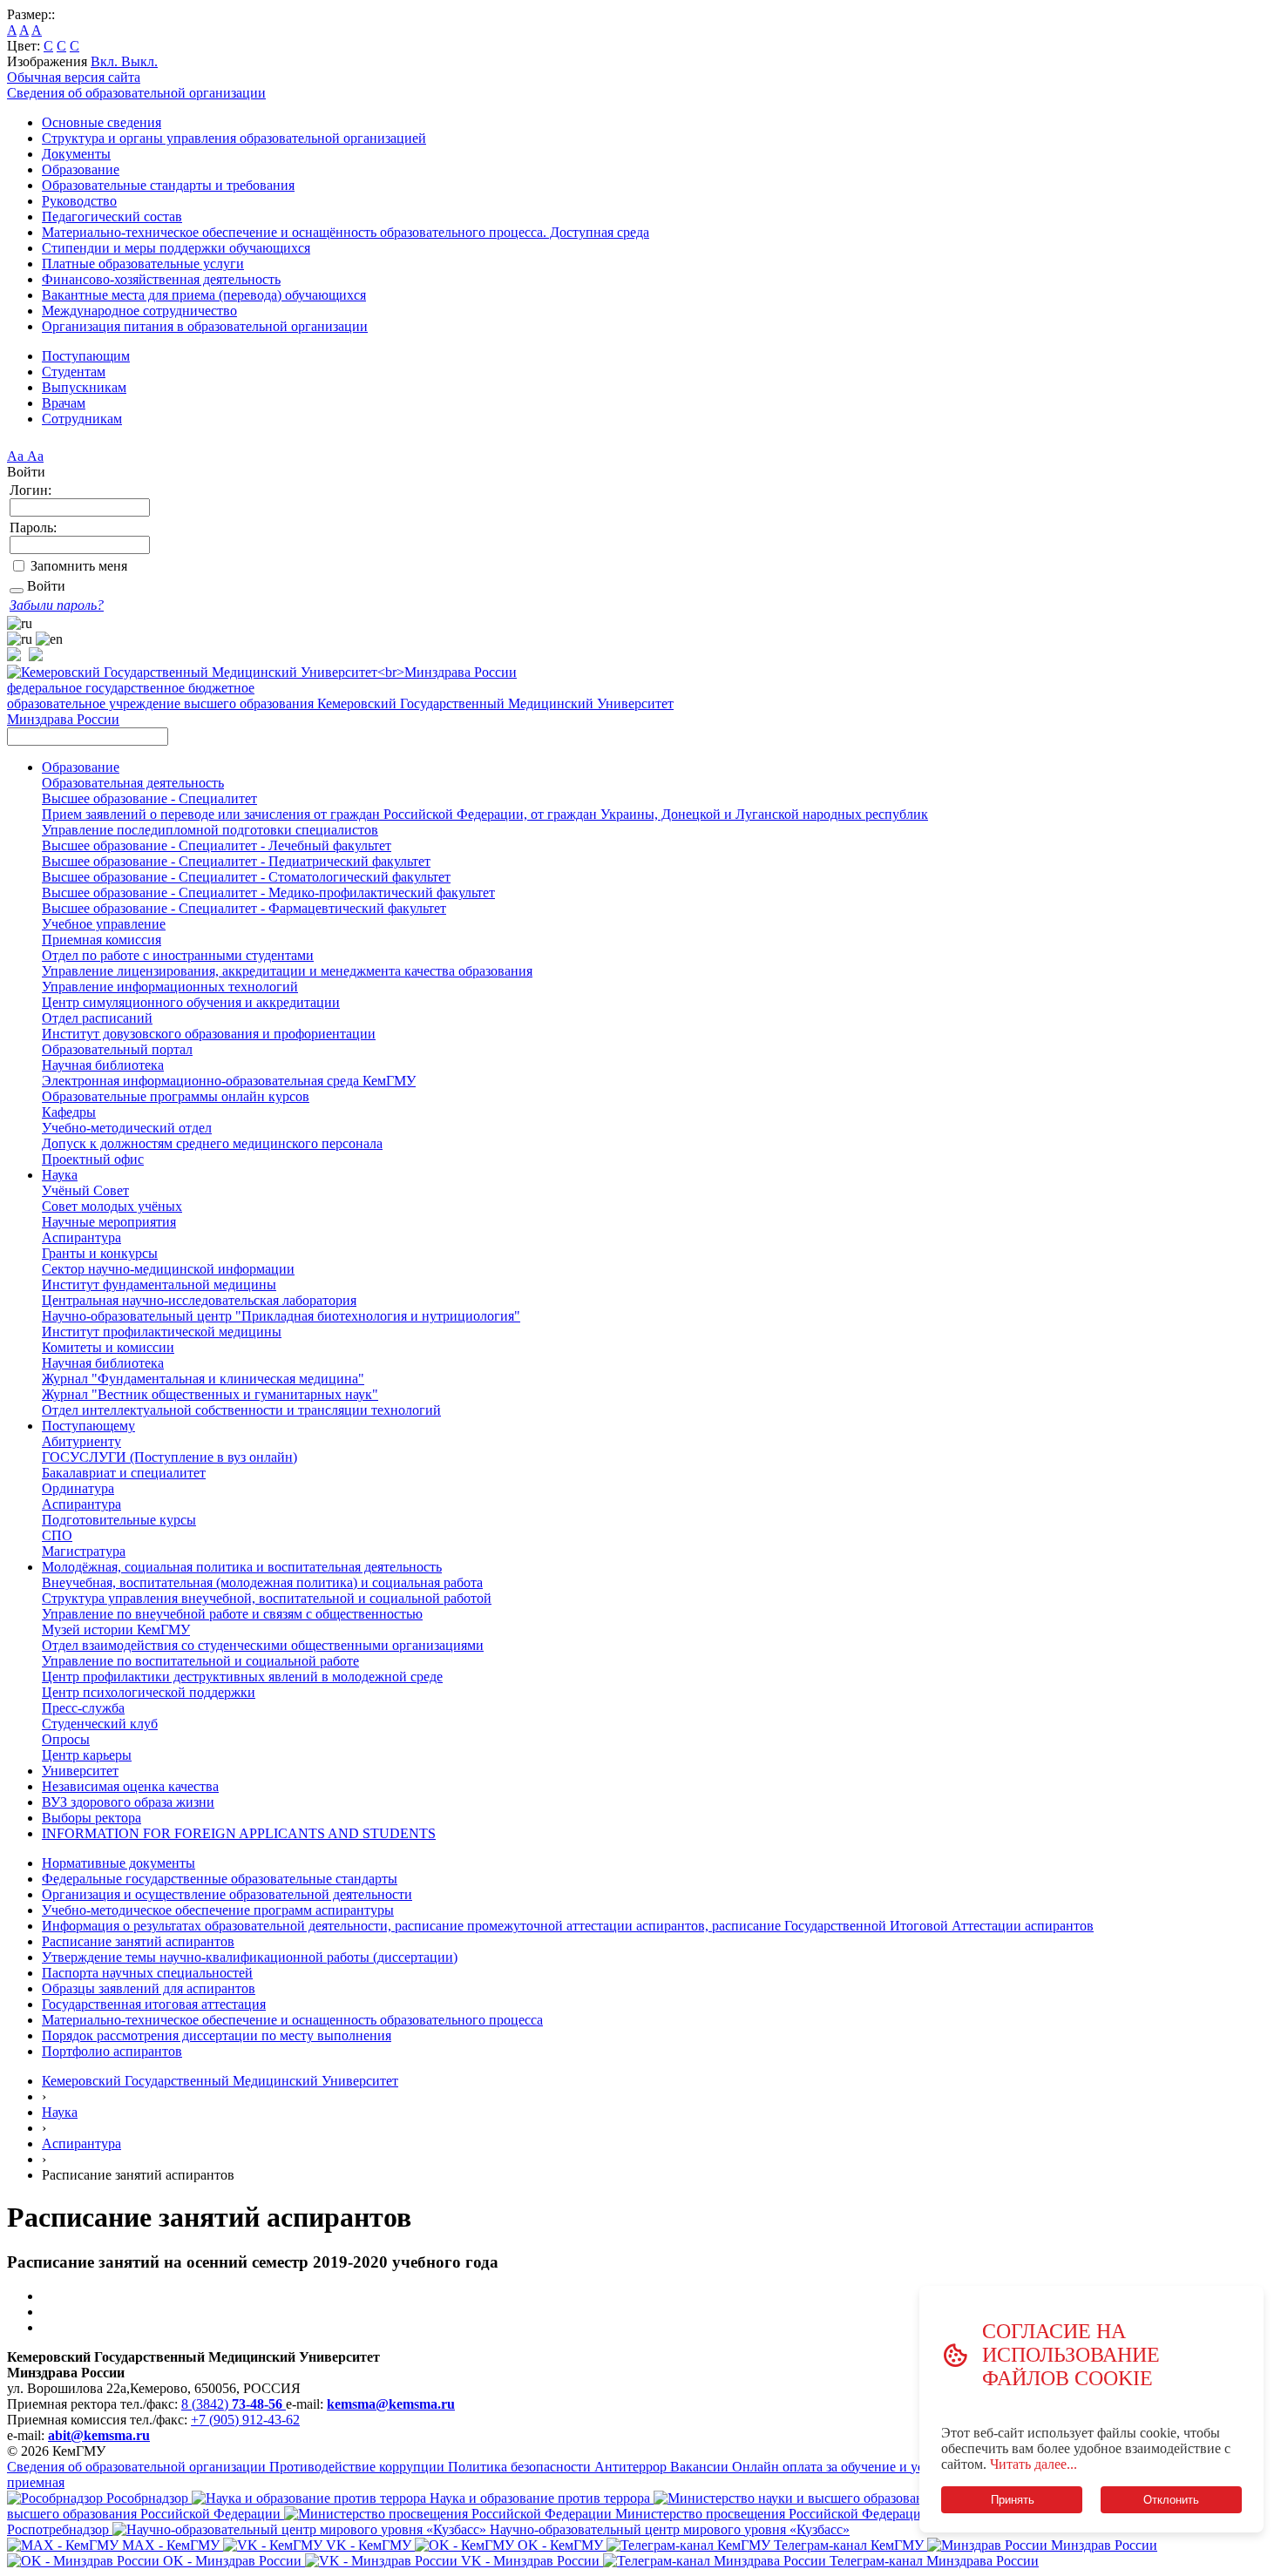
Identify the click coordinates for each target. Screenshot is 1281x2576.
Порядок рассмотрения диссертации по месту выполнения (217, 2035)
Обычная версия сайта (74, 77)
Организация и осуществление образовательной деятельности (227, 1894)
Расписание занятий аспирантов (138, 1941)
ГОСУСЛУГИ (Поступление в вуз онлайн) (169, 1457)
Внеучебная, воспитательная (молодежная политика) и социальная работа (262, 1582)
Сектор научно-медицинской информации (168, 1269)
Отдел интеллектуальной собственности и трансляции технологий (241, 1410)
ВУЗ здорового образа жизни (128, 1802)
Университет (80, 1771)
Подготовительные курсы (119, 1520)
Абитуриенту (81, 1441)
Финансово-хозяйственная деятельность (161, 279)
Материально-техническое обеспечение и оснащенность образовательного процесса (292, 2020)
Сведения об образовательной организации (136, 93)
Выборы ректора (91, 1818)
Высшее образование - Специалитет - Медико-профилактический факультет (268, 892)
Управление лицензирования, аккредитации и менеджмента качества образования (287, 971)
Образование (81, 169)
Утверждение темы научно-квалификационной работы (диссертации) (250, 1957)
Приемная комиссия (102, 940)
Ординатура (78, 1488)
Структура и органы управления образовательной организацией (234, 138)
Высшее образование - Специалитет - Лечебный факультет (217, 845)
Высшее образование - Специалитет (149, 798)
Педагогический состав (112, 216)
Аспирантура (81, 1237)
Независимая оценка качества (130, 1786)
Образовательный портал (117, 1049)
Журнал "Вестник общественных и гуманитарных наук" (210, 1394)
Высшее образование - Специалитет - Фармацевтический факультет (244, 908)
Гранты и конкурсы (100, 1253)
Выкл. (139, 61)
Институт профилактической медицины (162, 1332)
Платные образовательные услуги (143, 264)
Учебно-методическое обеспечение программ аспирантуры (218, 1910)
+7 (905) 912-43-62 (245, 2420)
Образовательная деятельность (133, 783)
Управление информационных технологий (170, 987)
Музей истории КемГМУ (116, 1629)
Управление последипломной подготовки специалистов (210, 830)
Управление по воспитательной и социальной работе (200, 1661)
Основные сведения (102, 122)
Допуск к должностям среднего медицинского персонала (212, 1143)
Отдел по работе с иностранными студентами (178, 955)
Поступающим (86, 356)
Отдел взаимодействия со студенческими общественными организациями (263, 1645)
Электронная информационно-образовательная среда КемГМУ (229, 1081)
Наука (60, 1175)
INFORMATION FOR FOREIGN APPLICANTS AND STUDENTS (239, 1833)
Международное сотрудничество (139, 311)
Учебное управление (104, 924)
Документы (76, 154)
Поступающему (88, 1426)
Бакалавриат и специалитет (124, 1473)
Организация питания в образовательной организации (205, 326)
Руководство (79, 201)
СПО (57, 1535)
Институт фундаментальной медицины (159, 1285)
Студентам (74, 372)
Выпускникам (84, 387)
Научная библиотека (103, 1065)
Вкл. (106, 61)
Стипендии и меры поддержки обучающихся (176, 248)
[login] (17, 591)
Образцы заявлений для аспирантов (149, 1988)
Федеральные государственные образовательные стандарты (220, 1879)
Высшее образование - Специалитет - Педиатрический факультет (236, 861)
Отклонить (1171, 2500)
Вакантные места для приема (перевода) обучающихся (204, 295)
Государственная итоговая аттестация (154, 2004)
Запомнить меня (79, 566)
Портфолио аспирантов (112, 2051)
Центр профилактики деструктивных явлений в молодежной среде (242, 1677)
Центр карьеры (87, 1755)
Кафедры (69, 1112)
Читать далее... (1034, 2464)
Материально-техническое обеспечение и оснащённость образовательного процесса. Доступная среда (346, 232)
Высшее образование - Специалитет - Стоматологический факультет (246, 877)
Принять (1012, 2500)
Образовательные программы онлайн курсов (176, 1096)
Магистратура (84, 1551)
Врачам (64, 403)
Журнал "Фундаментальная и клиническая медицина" (203, 1379)
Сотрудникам (82, 419)
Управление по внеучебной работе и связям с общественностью (232, 1614)
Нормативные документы (119, 1863)
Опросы (66, 1739)
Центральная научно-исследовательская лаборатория (199, 1300)
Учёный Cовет (85, 1190)
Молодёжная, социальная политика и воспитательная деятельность (242, 1567)
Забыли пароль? (57, 605)
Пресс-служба (83, 1708)
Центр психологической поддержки (149, 1692)
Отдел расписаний (97, 1018)
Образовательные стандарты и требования (168, 185)
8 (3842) (232, 2404)
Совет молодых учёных (112, 1206)
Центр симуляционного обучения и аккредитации (191, 1002)
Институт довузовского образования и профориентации (209, 1034)
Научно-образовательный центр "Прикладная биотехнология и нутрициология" (281, 1316)
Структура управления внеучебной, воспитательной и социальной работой (267, 1598)
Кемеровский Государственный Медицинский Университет (220, 2081)
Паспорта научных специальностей (147, 1973)
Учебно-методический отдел (127, 1128)
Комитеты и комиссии (108, 1347)
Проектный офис (93, 1159)
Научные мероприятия (109, 1222)
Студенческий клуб (100, 1724)
